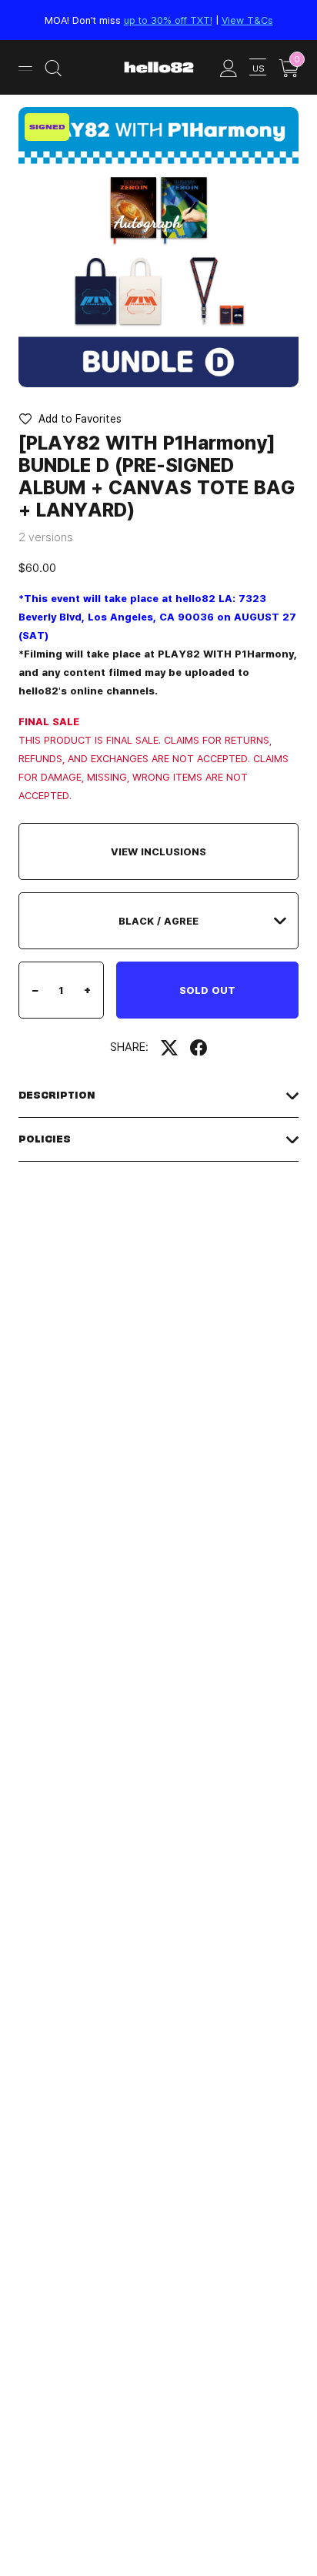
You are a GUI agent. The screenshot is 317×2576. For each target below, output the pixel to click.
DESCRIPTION (57, 1095)
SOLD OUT (207, 990)
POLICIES (45, 1139)
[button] (70, 419)
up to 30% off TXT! (168, 20)
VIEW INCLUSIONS (158, 851)
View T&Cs (247, 20)
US (258, 68)
